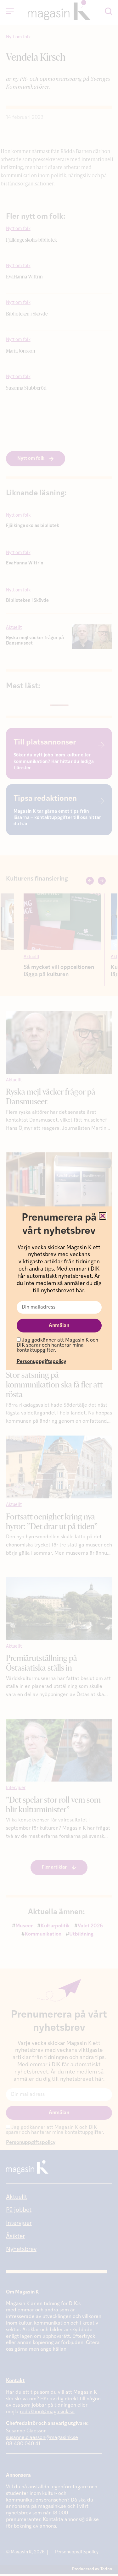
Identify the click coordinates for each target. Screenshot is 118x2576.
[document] (59, 1288)
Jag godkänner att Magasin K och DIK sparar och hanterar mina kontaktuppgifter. (57, 1345)
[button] (103, 1216)
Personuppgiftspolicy (41, 1362)
